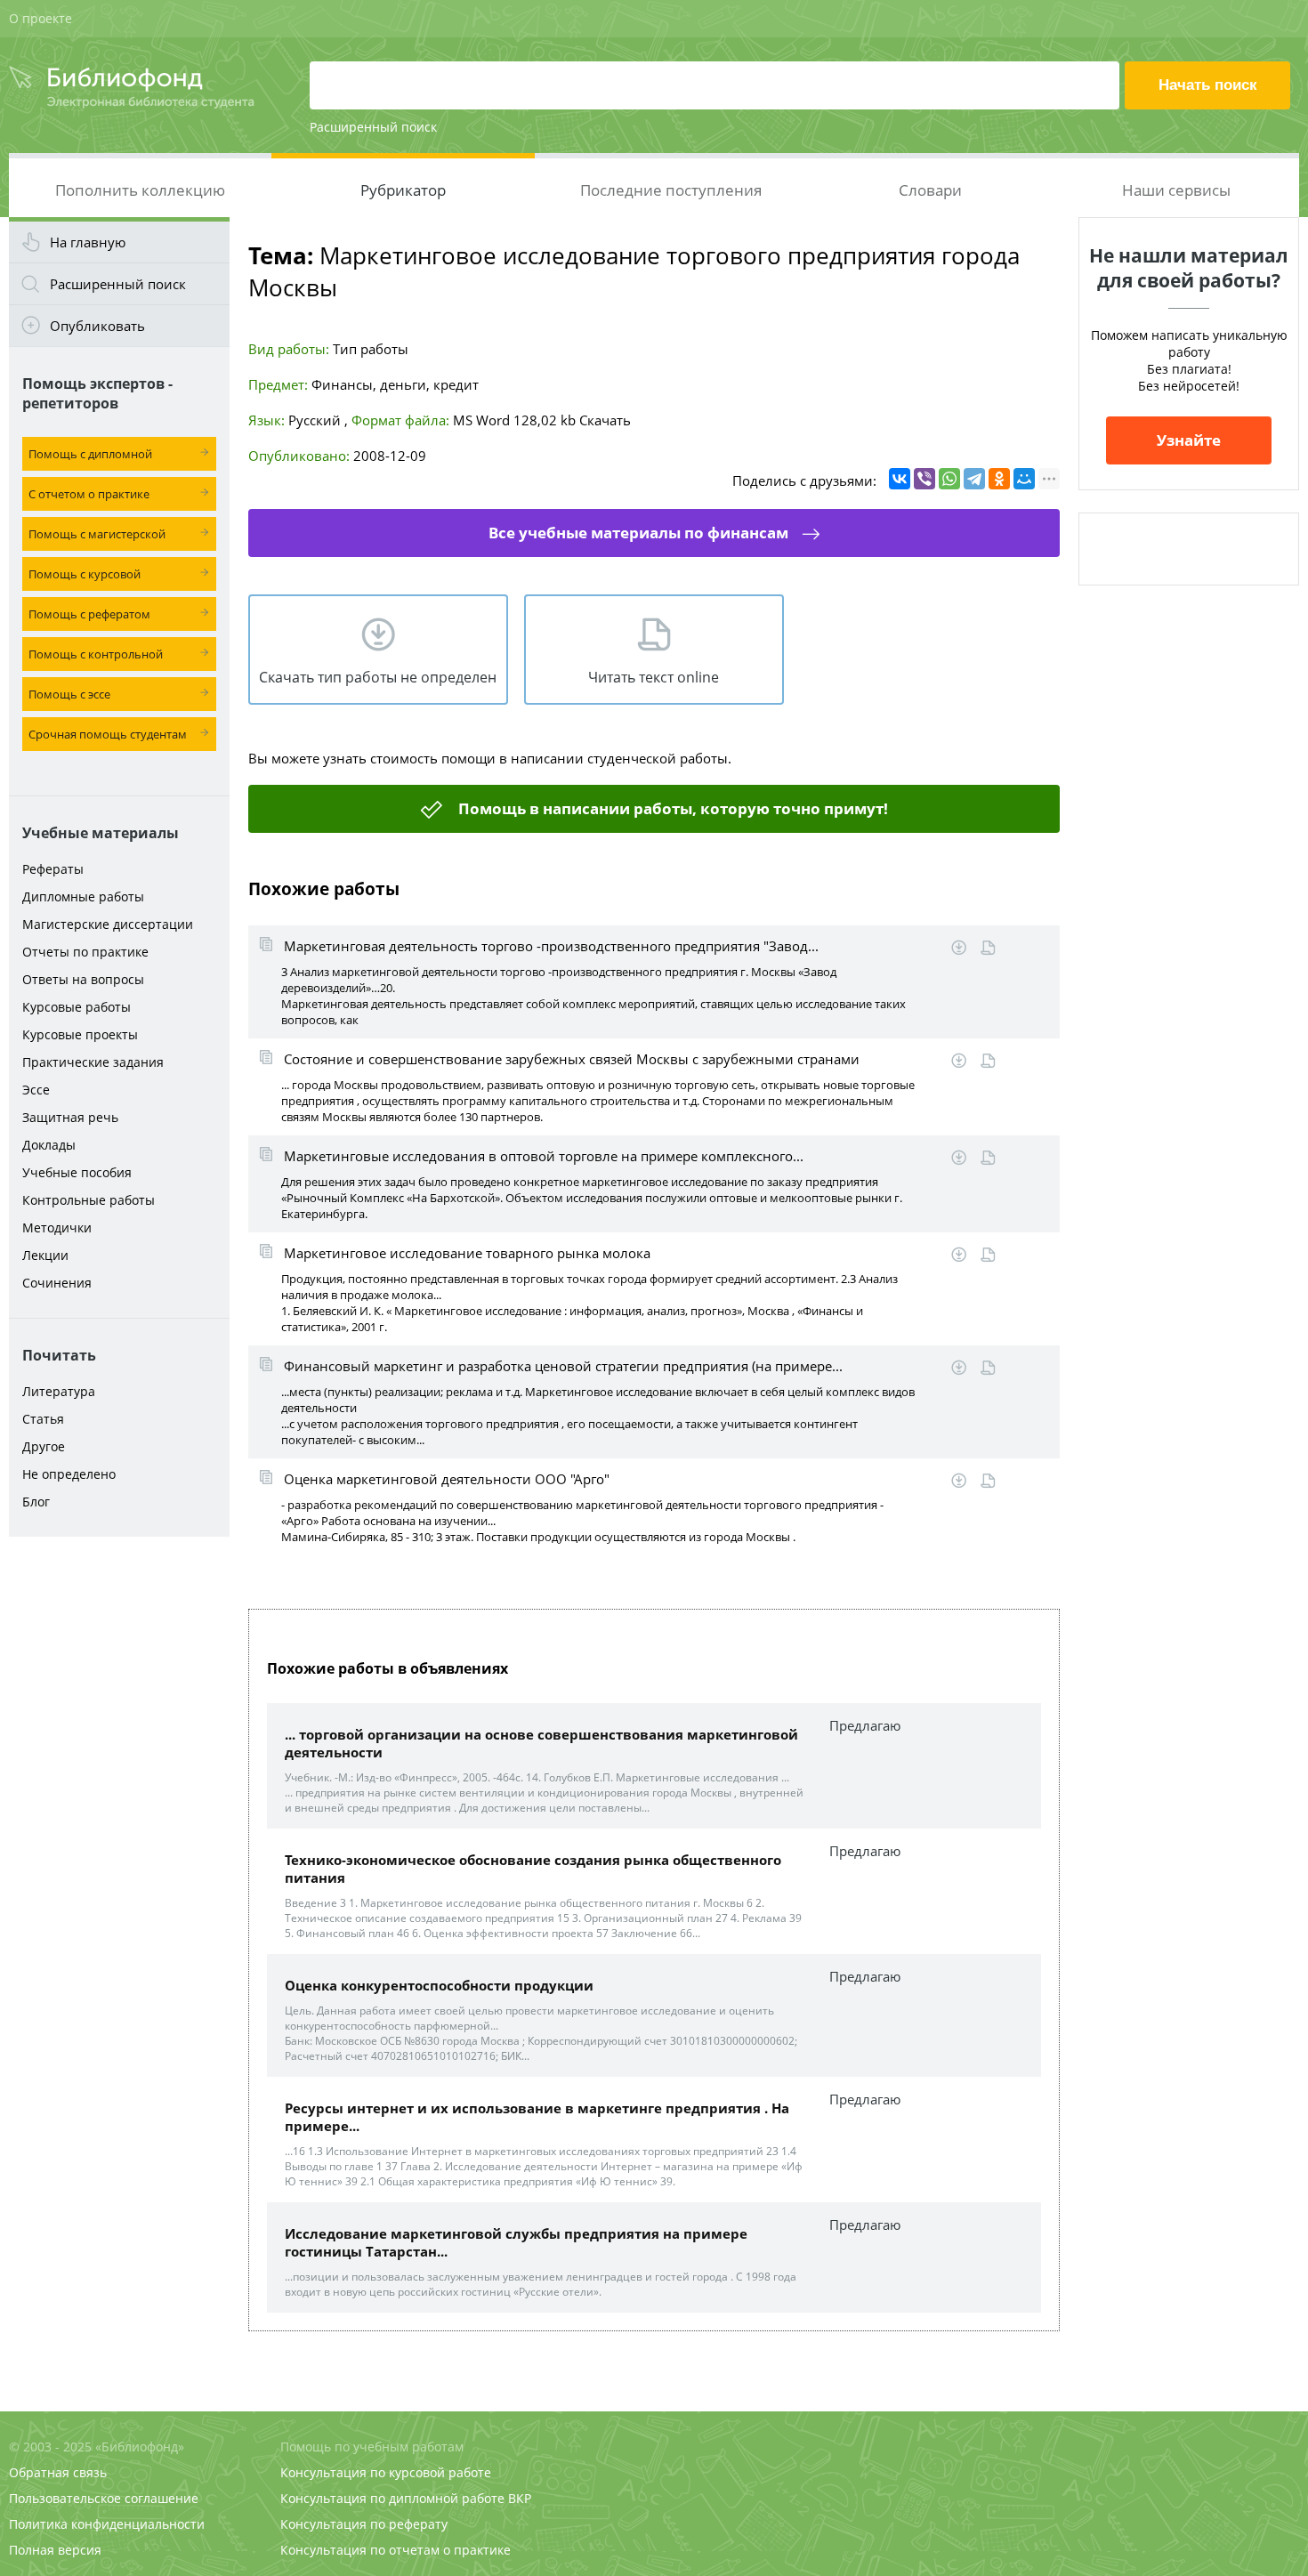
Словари (930, 190)
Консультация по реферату (364, 2524)
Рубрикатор (403, 190)
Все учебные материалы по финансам (638, 533)
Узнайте (1189, 440)
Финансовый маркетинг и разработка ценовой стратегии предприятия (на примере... (563, 1366)
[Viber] (924, 479)
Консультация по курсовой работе (386, 2472)
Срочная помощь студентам (108, 734)
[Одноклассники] (999, 479)
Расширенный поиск (373, 127)
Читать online (988, 948)
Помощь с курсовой (85, 574)
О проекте (40, 18)
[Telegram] (974, 479)
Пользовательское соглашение (104, 2498)
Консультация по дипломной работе (392, 2498)
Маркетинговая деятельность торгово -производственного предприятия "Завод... (551, 946)
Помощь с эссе (69, 694)
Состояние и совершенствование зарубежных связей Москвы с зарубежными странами (572, 1059)
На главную (88, 242)
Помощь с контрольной (96, 654)
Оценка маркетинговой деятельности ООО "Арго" (447, 1479)
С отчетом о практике (89, 494)
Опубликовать (97, 326)
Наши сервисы (1176, 190)
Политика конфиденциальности (107, 2524)
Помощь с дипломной (90, 454)
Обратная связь (58, 2472)
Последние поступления (671, 190)
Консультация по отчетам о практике (396, 2550)
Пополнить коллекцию (140, 190)
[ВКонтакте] (900, 479)
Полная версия (55, 2550)
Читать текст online (654, 677)
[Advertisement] (119, 1826)
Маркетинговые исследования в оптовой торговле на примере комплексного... (544, 1156)
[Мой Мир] (1024, 479)
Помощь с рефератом (89, 614)
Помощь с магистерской (97, 534)
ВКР (520, 2498)
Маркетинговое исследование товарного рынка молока (467, 1253)
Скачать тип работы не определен (378, 677)
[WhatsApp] (949, 479)
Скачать (605, 420)
